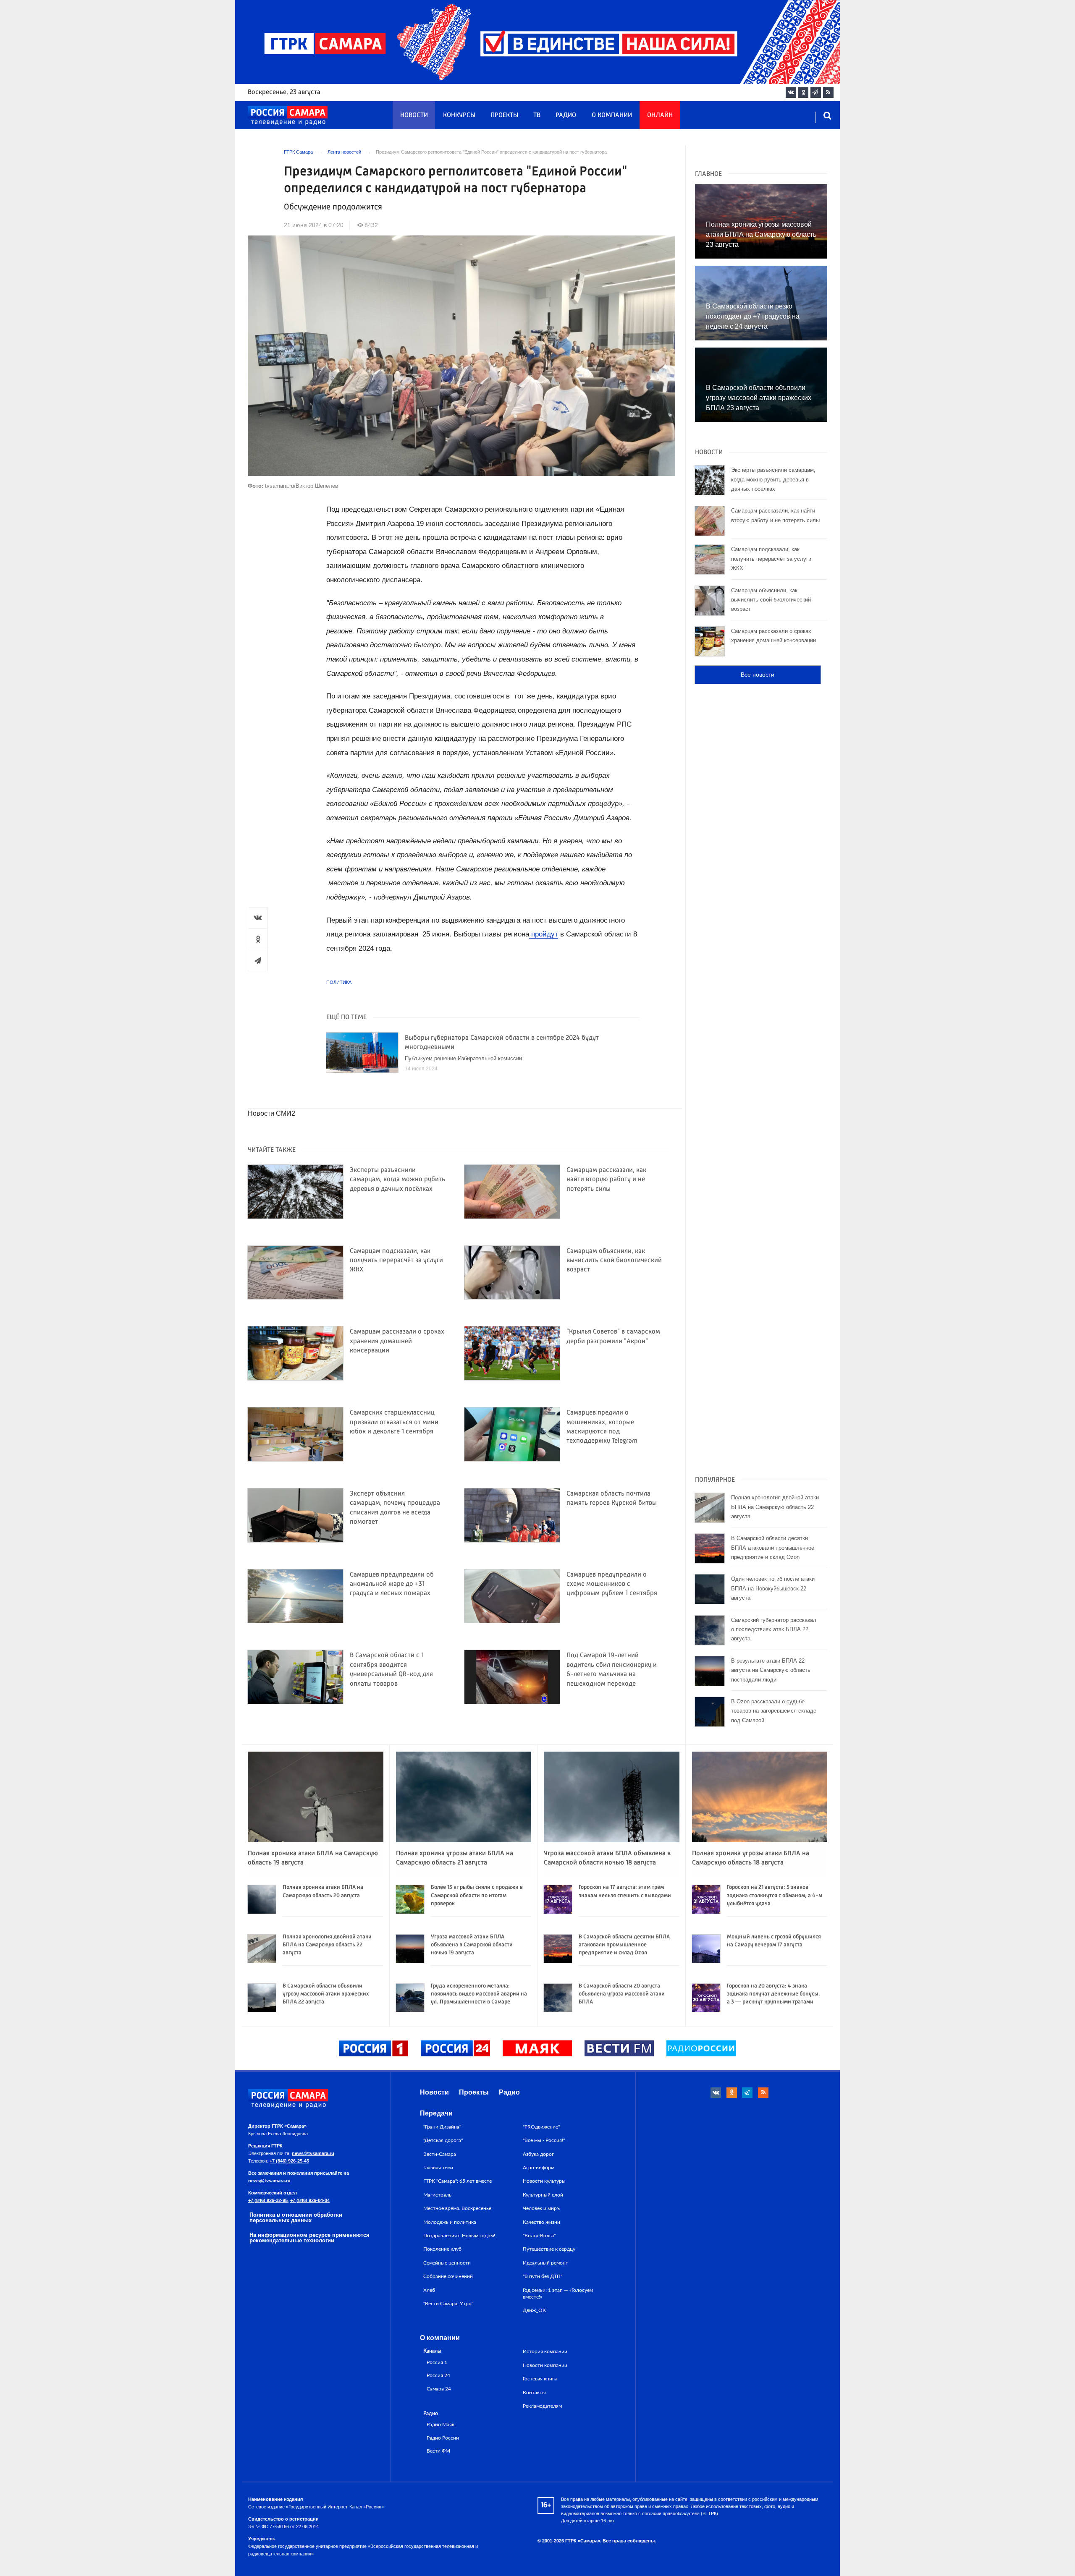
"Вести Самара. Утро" (448, 2304)
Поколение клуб (442, 2249)
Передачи (436, 2113)
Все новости (758, 675)
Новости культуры (544, 2181)
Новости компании (545, 2365)
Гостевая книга (540, 2379)
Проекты (504, 115)
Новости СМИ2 (271, 1113)
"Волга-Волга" (539, 2236)
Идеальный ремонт (545, 2263)
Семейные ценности (447, 2263)
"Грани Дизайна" (442, 2127)
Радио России (443, 2438)
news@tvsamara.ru (313, 2153)
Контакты (534, 2393)
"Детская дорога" (443, 2140)
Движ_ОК (534, 2310)
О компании (612, 115)
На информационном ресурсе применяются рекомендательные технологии (309, 2238)
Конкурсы (459, 115)
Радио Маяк (440, 2425)
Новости (414, 115)
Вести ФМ (438, 2451)
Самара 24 (439, 2389)
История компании (545, 2351)
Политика (339, 982)
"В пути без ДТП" (543, 2276)
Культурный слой (543, 2195)
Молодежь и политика (450, 2222)
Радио (566, 115)
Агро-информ (539, 2168)
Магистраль (437, 2195)
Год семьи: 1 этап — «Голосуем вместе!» (558, 2294)
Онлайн (660, 115)
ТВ (537, 115)
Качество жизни (541, 2222)
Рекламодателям (542, 2406)
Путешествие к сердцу (549, 2249)
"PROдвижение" (541, 2127)
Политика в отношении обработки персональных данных (296, 2218)
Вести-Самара (440, 2154)
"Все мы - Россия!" (544, 2140)
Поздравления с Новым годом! (459, 2236)
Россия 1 (437, 2363)
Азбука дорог (538, 2154)
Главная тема (438, 2168)
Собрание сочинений (448, 2276)
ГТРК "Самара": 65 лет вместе (458, 2181)
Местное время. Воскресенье (457, 2208)
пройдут (544, 934)
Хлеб (429, 2290)
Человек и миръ (541, 2208)
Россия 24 (438, 2376)
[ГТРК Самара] (288, 116)
